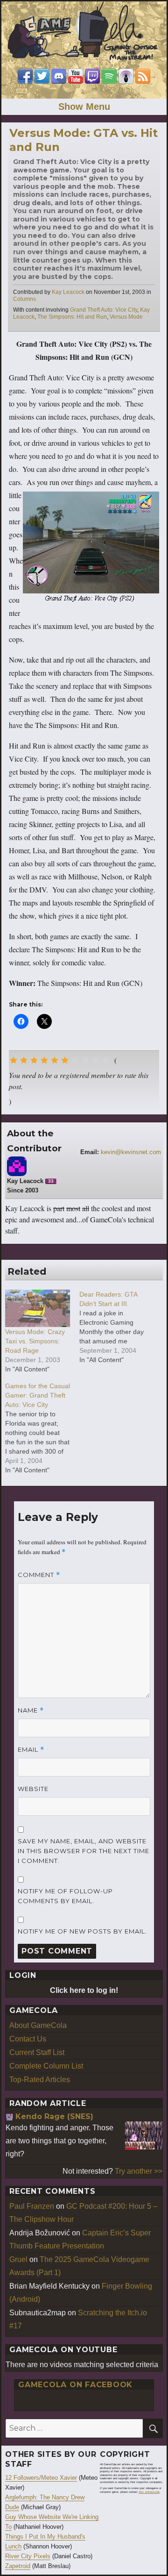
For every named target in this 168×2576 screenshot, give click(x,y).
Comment (39, 1575)
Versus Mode (126, 317)
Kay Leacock (68, 292)
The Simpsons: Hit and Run (72, 317)
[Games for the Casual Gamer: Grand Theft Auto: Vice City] (42, 1428)
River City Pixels (28, 2556)
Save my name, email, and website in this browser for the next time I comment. (84, 1851)
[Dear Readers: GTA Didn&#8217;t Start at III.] (116, 1327)
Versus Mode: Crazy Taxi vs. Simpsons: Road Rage (35, 1341)
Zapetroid (18, 2566)
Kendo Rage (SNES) (54, 2116)
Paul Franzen (32, 2206)
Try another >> (139, 2171)
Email (31, 1750)
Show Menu (84, 107)
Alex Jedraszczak (149, 2492)
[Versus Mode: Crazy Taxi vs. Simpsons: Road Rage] (38, 1308)
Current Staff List (37, 2052)
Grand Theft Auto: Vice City (104, 310)
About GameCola (38, 2025)
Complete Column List (46, 2066)
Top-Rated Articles (40, 2080)
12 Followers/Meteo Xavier (41, 2478)
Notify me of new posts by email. (82, 1931)
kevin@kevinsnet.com (131, 1152)
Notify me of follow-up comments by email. (65, 1896)
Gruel (18, 2259)
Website (33, 1789)
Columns (24, 299)
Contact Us (28, 2039)
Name (31, 1710)
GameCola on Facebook (75, 2385)
